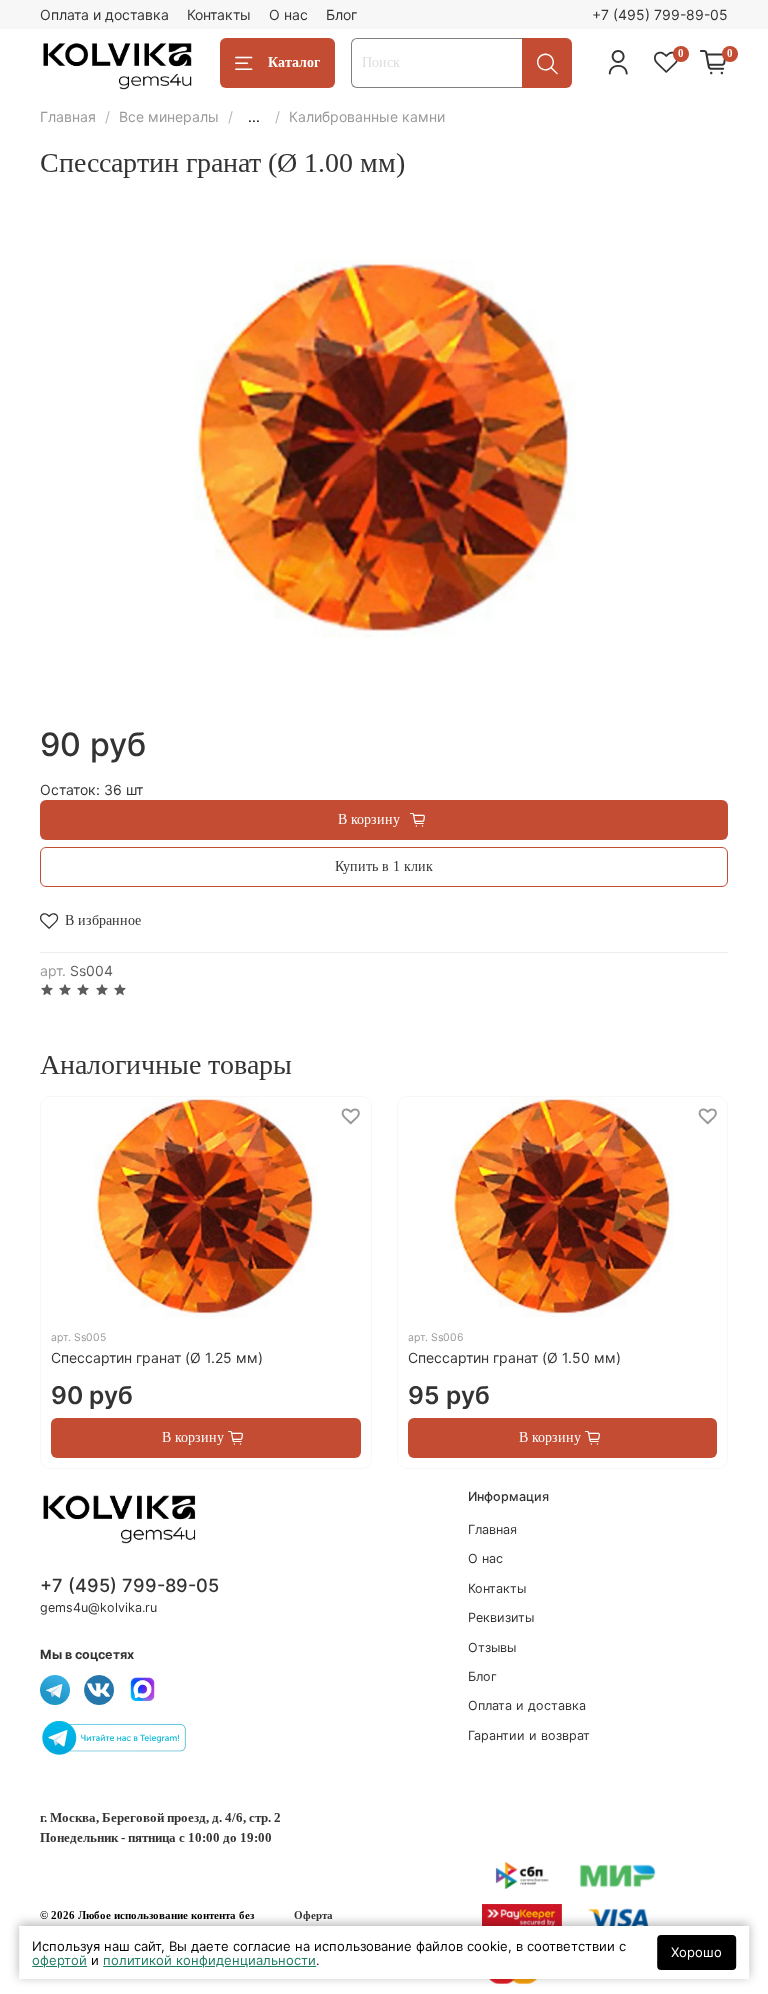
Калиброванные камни (367, 116)
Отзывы (492, 1647)
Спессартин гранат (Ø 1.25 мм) (157, 1357)
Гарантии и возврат (529, 1735)
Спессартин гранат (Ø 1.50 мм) (514, 1357)
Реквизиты (501, 1617)
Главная (68, 116)
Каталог (294, 62)
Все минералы (169, 116)
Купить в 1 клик (384, 866)
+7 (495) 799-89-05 (660, 14)
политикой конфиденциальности (209, 1960)
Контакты (219, 14)
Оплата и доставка (104, 14)
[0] (714, 63)
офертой (59, 1960)
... (254, 117)
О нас (288, 14)
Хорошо (696, 1952)
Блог (341, 14)
